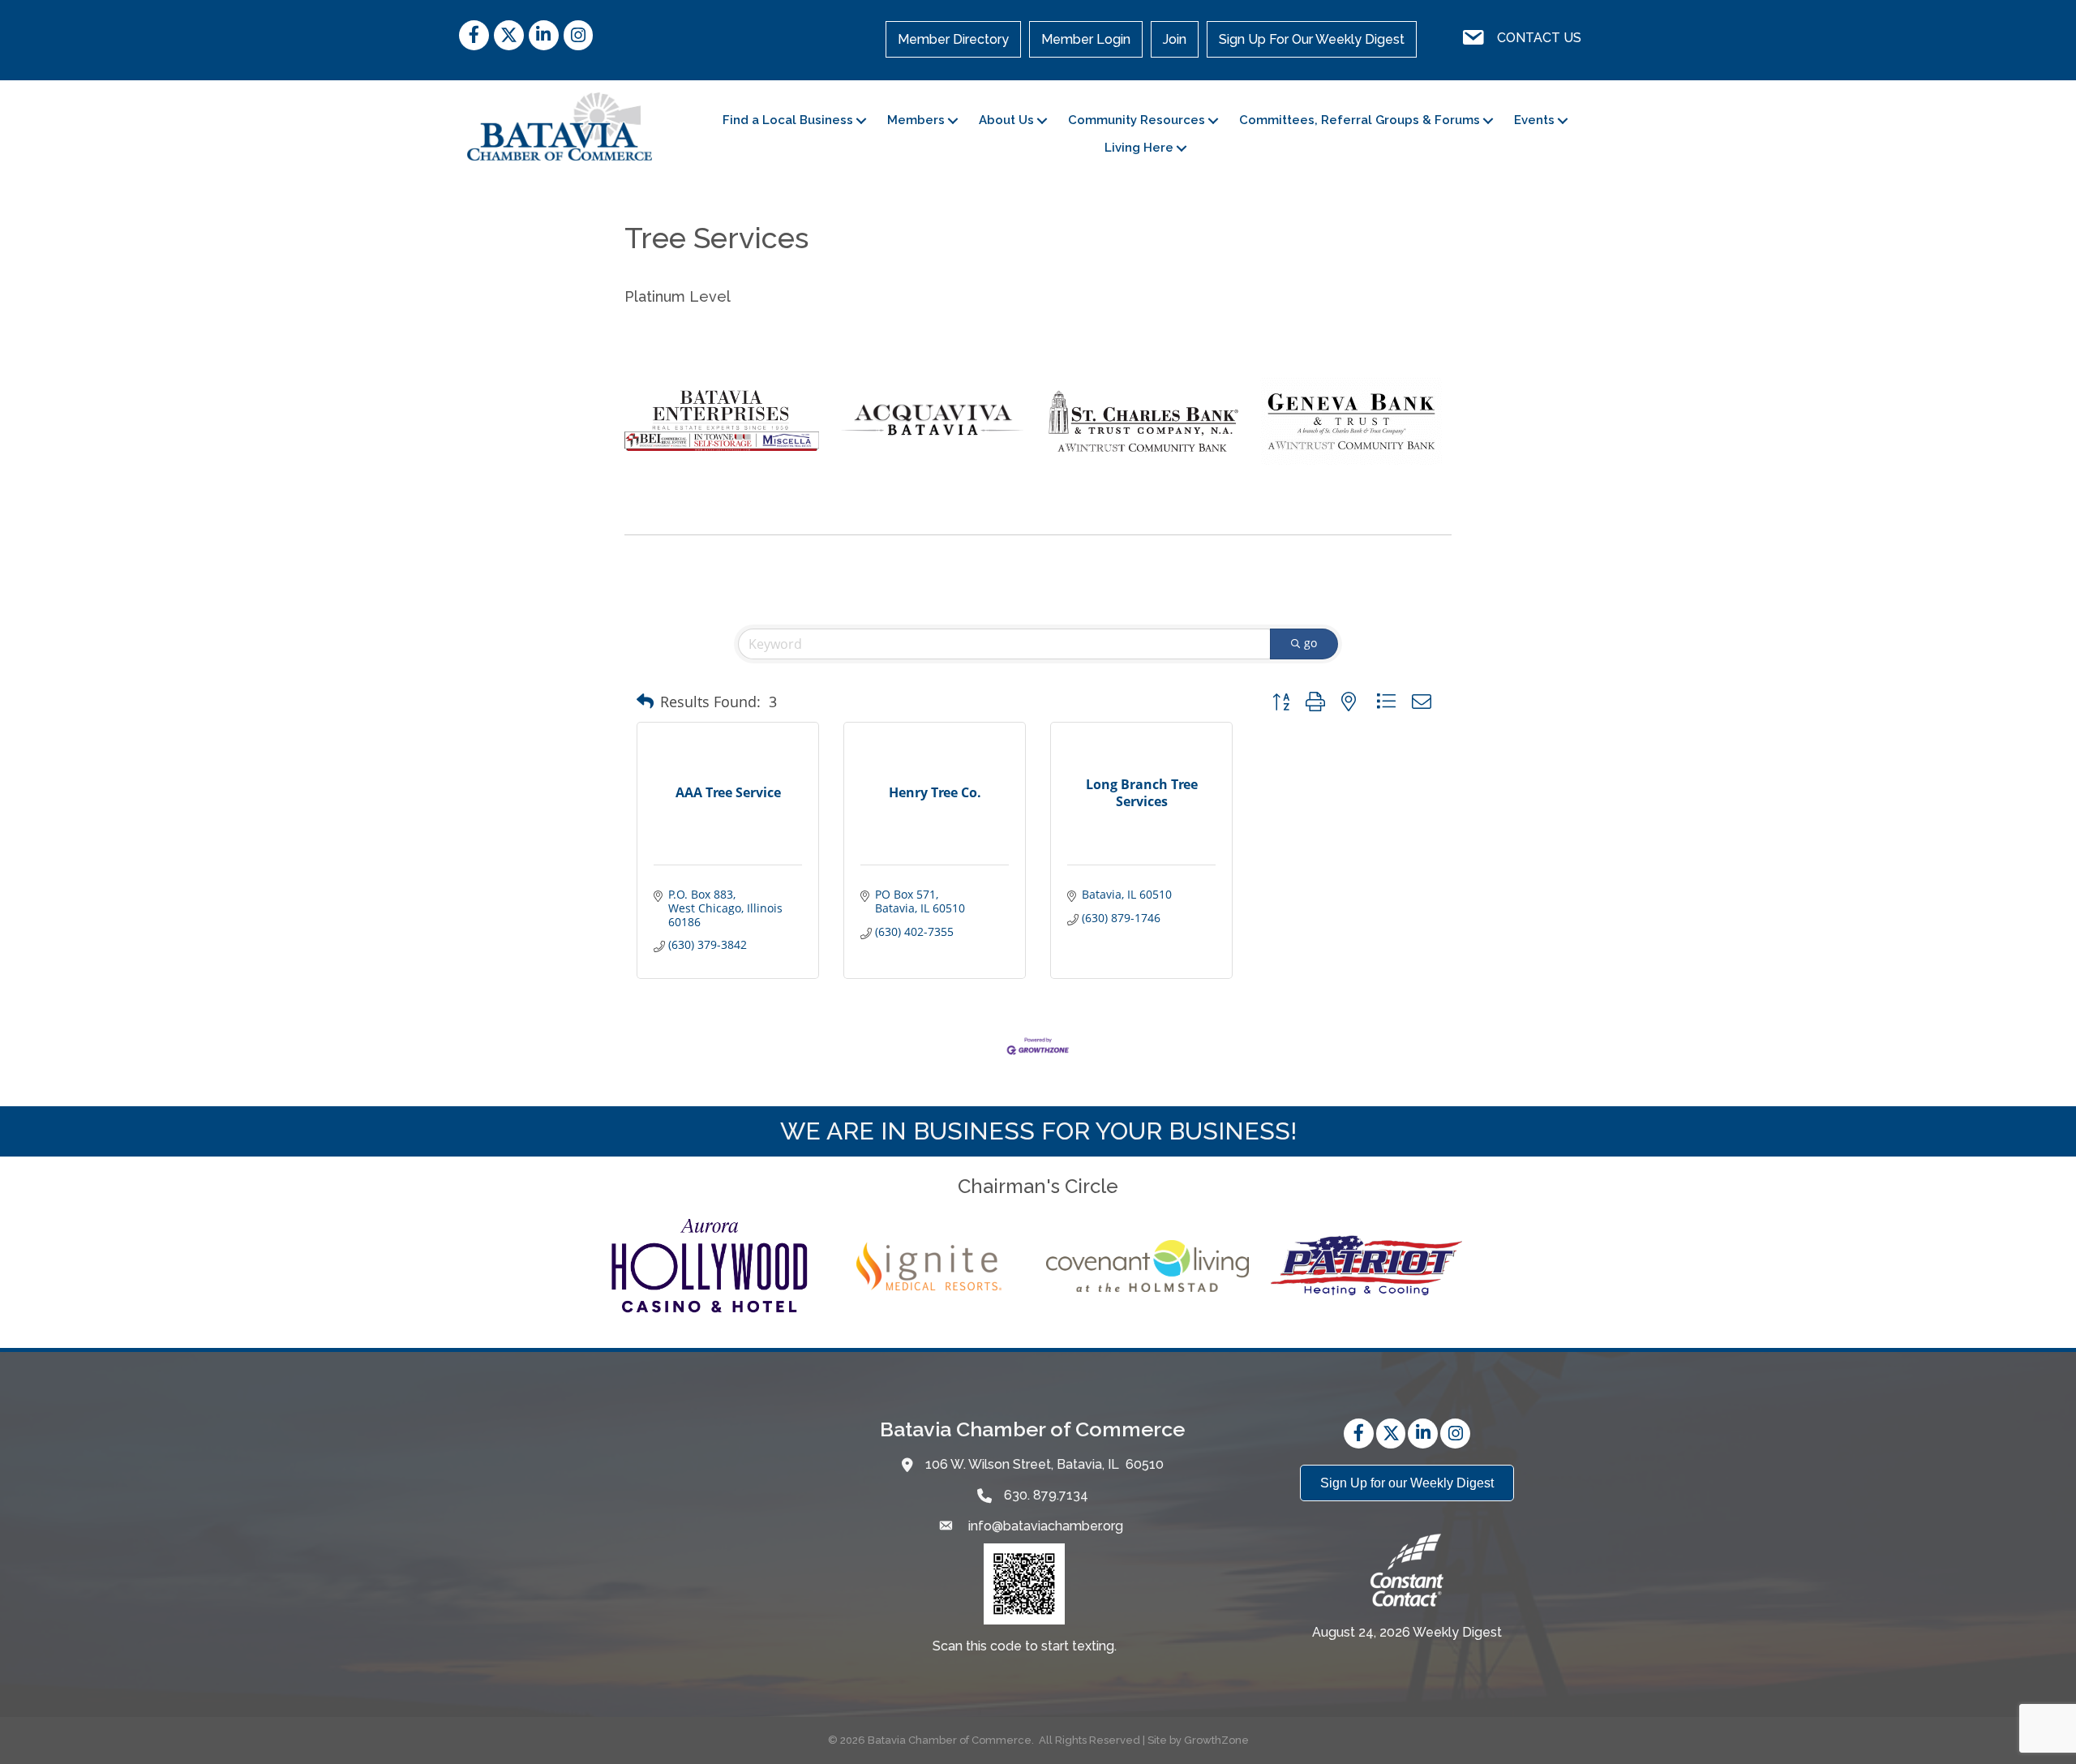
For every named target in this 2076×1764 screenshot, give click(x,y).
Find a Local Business (788, 120)
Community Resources (1137, 120)
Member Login (1086, 39)
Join (1175, 39)
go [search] (1310, 643)
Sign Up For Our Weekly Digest (1312, 39)
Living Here (1139, 148)
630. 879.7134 (1046, 1495)
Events (1534, 120)
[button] (645, 702)
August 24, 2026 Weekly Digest (1407, 1632)
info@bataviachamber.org (1044, 1526)
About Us (1006, 120)
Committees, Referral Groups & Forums (1360, 120)
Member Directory (953, 39)
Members (916, 120)
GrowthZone (1216, 1740)
